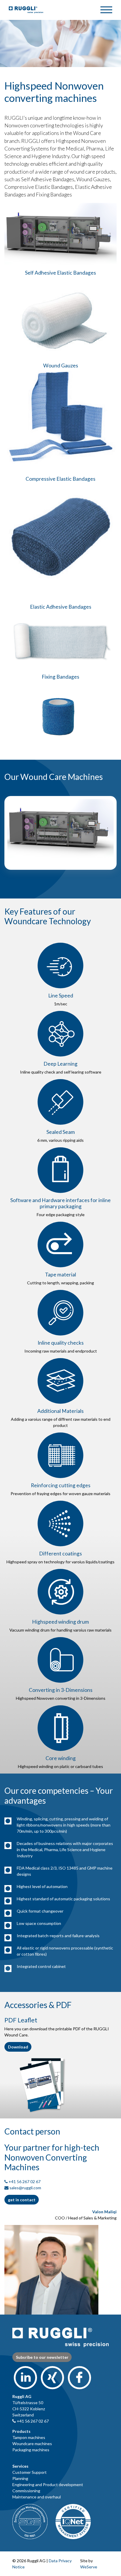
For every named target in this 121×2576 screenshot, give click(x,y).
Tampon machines (29, 2437)
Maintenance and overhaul (37, 2497)
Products (21, 2431)
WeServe (89, 2567)
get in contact (22, 2200)
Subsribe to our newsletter (42, 2357)
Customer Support (30, 2472)
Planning (20, 2478)
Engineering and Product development (48, 2485)
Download (18, 2047)
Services (20, 2466)
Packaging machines (31, 2450)
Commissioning (26, 2491)
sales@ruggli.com (25, 2188)
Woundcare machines (32, 2444)
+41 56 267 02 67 (25, 2182)
